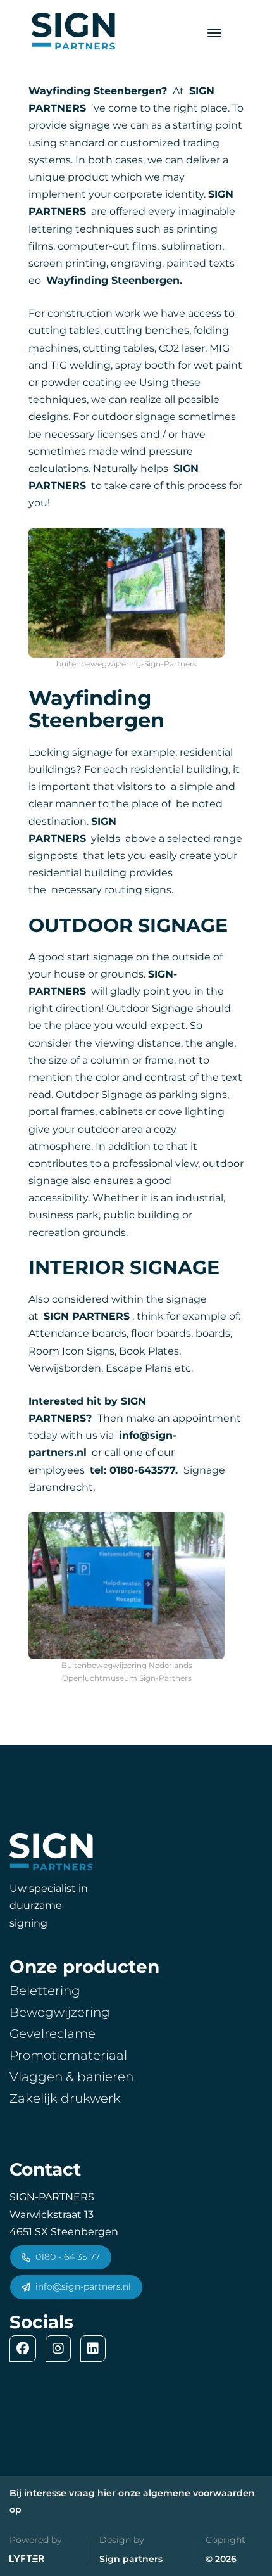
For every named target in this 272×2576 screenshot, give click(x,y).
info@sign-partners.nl (83, 2286)
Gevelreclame (53, 2034)
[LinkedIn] (96, 2349)
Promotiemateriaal (68, 2055)
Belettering (45, 1991)
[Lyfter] (27, 2560)
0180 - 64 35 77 (68, 2257)
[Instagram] (61, 2349)
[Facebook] (26, 2349)
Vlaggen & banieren (71, 2077)
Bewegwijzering (60, 2012)
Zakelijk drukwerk (65, 2098)
